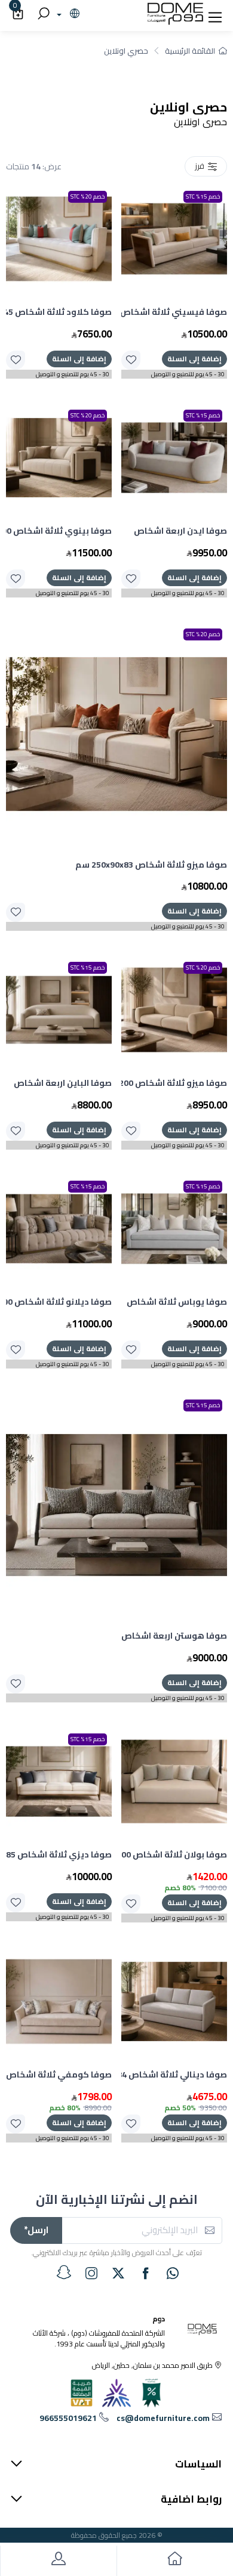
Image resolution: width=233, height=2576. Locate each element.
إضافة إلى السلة (194, 359)
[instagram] (91, 2273)
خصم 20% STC (88, 196)
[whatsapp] (173, 2273)
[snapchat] (64, 2272)
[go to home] (175, 2561)
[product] (174, 239)
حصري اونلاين (126, 51)
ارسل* (36, 2230)
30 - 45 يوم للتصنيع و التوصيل (188, 374)
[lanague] (67, 14)
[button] (215, 14)
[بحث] (42, 14)
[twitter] (118, 2273)
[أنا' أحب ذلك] (131, 360)
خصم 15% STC (203, 196)
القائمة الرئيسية (190, 51)
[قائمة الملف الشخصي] (58, 2561)
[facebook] (146, 2273)
